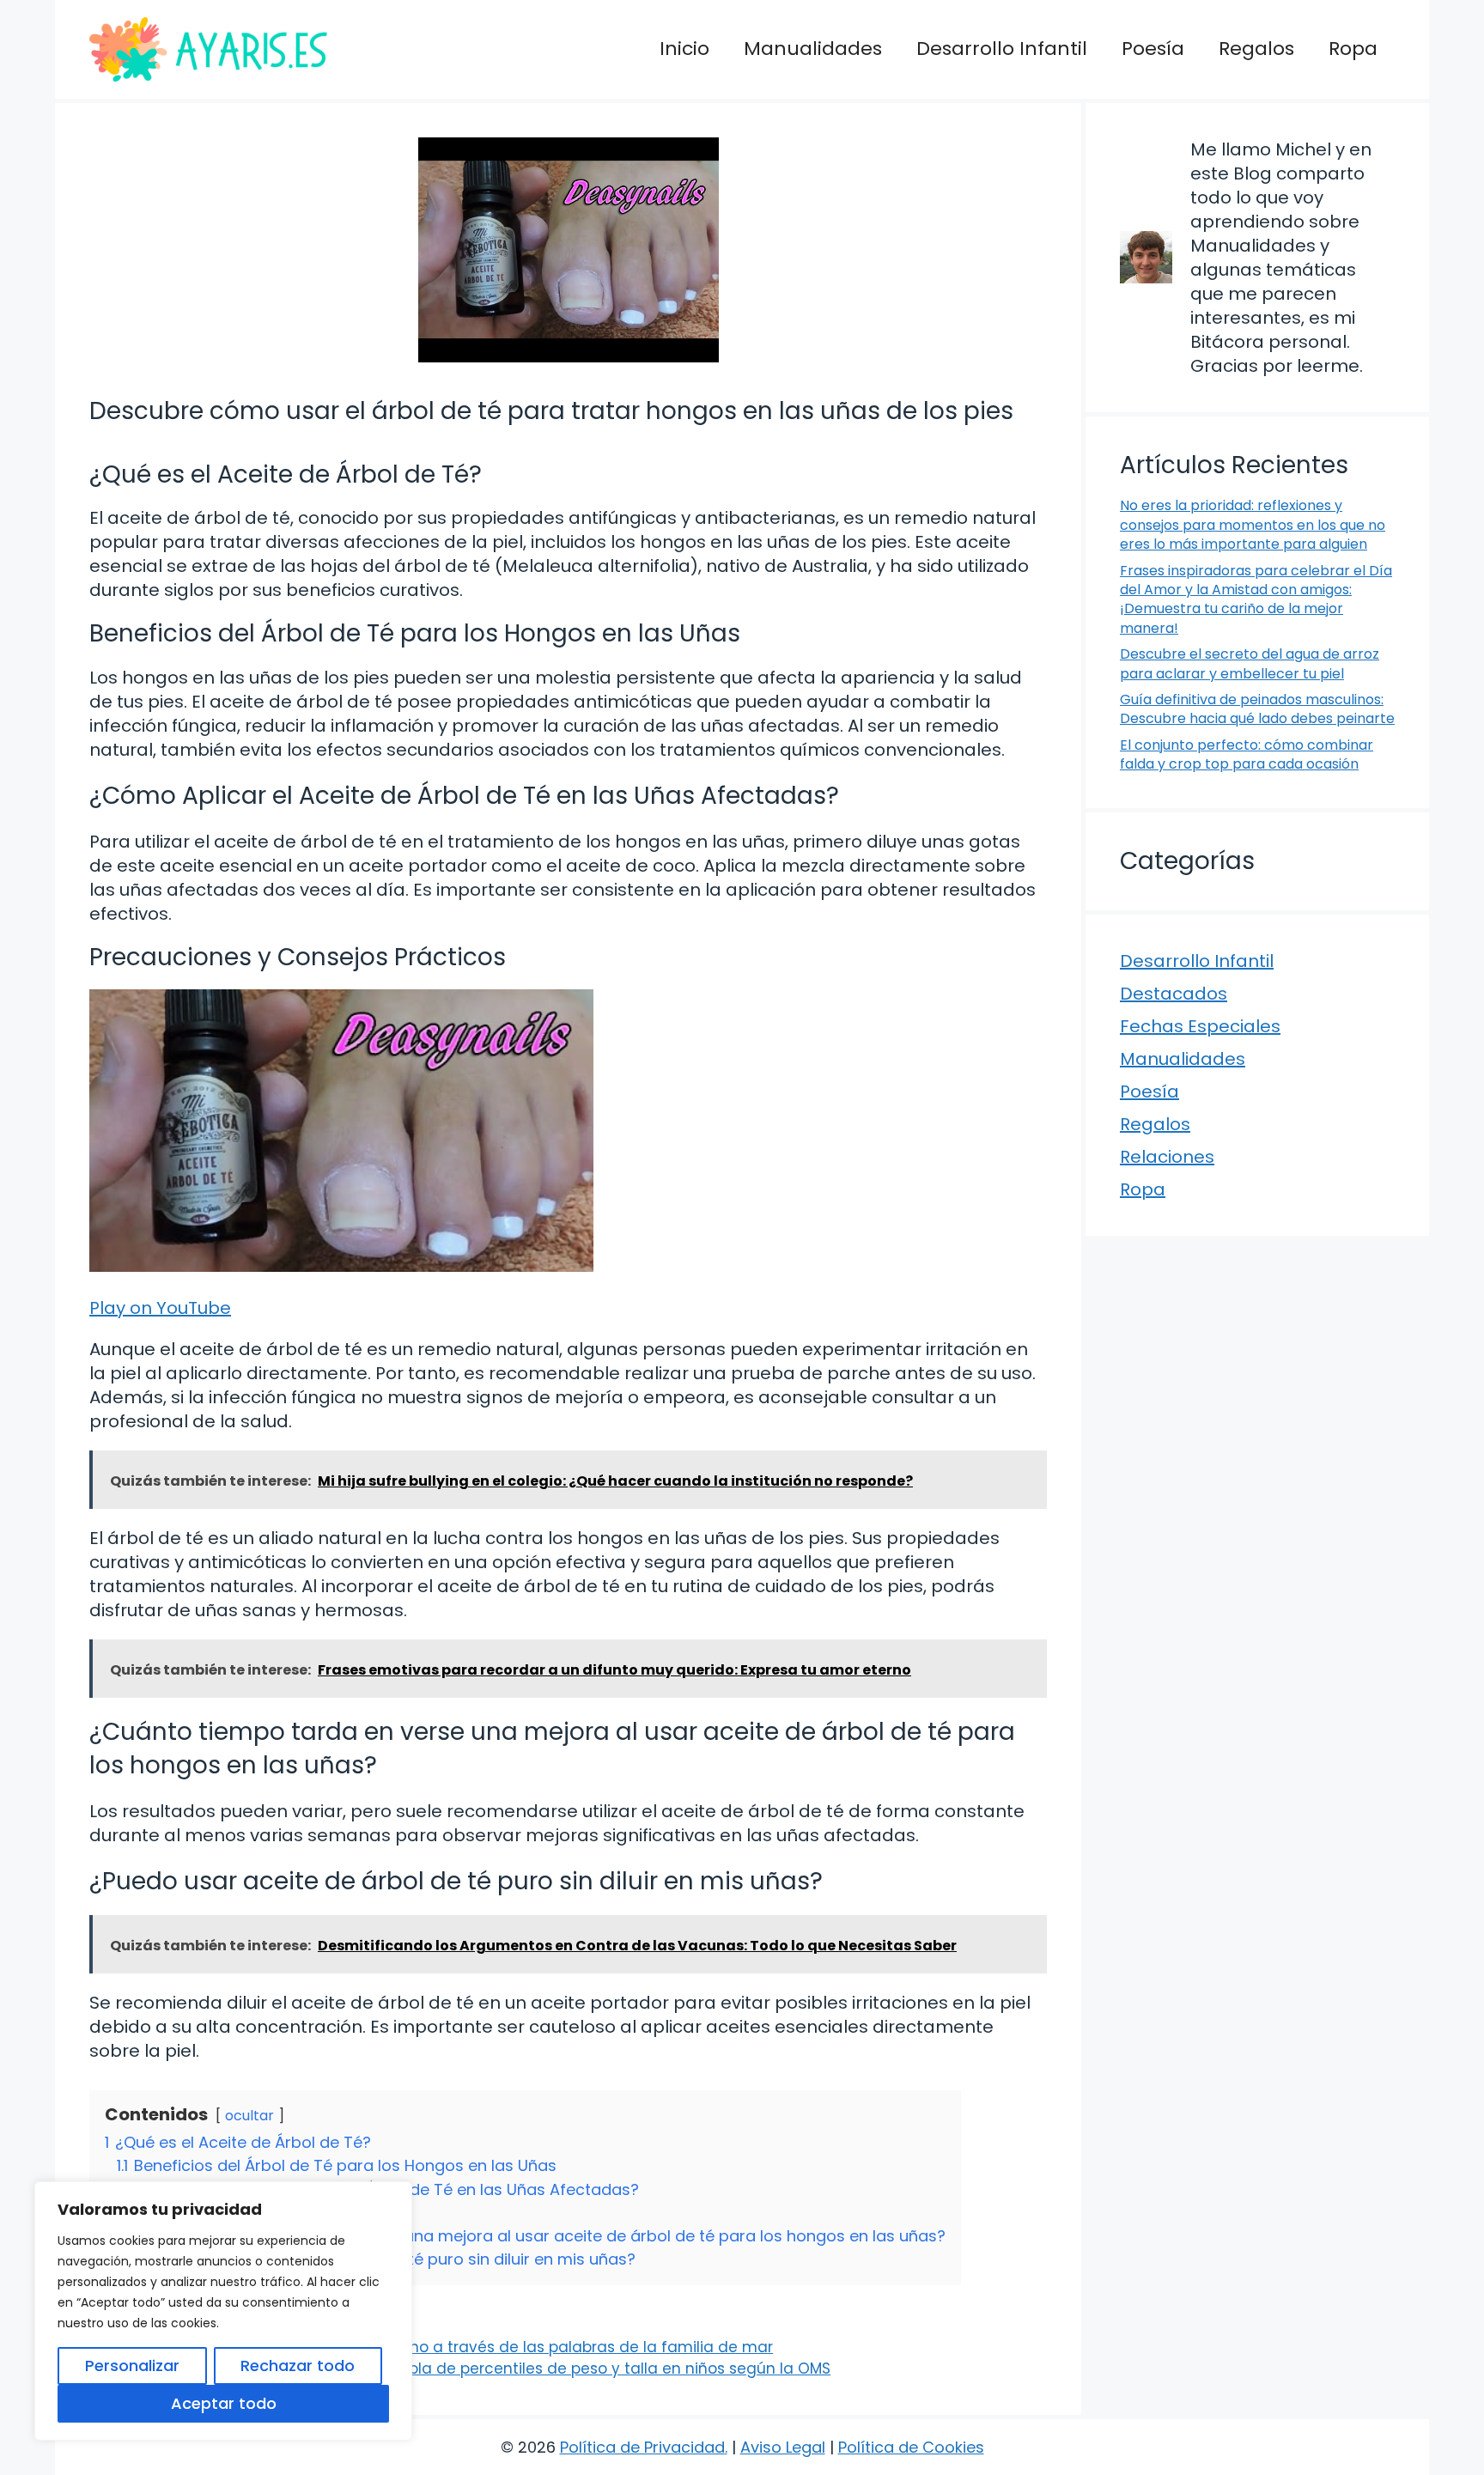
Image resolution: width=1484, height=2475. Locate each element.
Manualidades (813, 49)
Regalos (1256, 49)
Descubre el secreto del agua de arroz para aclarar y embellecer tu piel (1250, 663)
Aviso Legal (783, 2447)
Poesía (1153, 49)
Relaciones (1167, 1157)
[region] (223, 2311)
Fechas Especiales (1200, 1026)
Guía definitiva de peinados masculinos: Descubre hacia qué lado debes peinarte (1257, 709)
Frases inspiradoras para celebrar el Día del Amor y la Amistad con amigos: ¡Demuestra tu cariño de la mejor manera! (1256, 599)
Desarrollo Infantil (1002, 49)
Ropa (1353, 49)
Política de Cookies (911, 2447)
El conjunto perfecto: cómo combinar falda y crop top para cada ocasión (1247, 754)
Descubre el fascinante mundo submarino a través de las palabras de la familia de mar (443, 2347)
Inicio (684, 49)
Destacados (1174, 994)
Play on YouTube (160, 1308)
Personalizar (132, 2366)
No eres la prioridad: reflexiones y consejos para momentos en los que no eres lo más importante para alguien (1253, 525)
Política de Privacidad (642, 2447)
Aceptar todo (224, 2403)
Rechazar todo (298, 2366)
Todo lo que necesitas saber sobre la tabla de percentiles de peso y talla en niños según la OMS (471, 2369)
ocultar (249, 2116)
